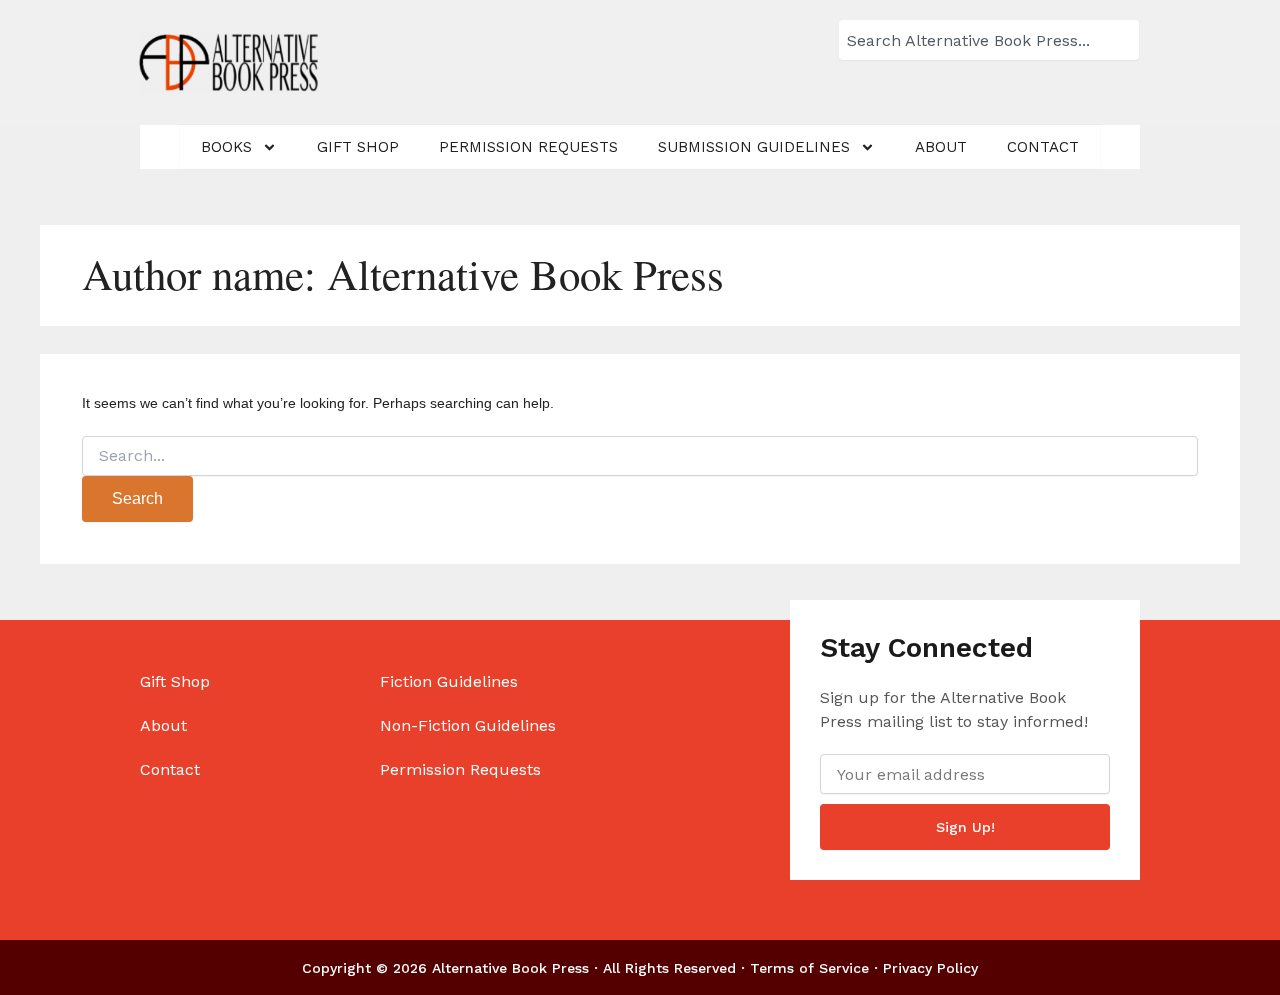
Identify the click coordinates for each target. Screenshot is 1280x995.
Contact (1043, 147)
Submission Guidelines (754, 147)
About (941, 147)
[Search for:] (640, 456)
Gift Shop (358, 147)
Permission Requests (528, 147)
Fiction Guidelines (449, 681)
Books (226, 147)
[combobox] (989, 40)
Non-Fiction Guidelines (468, 725)
